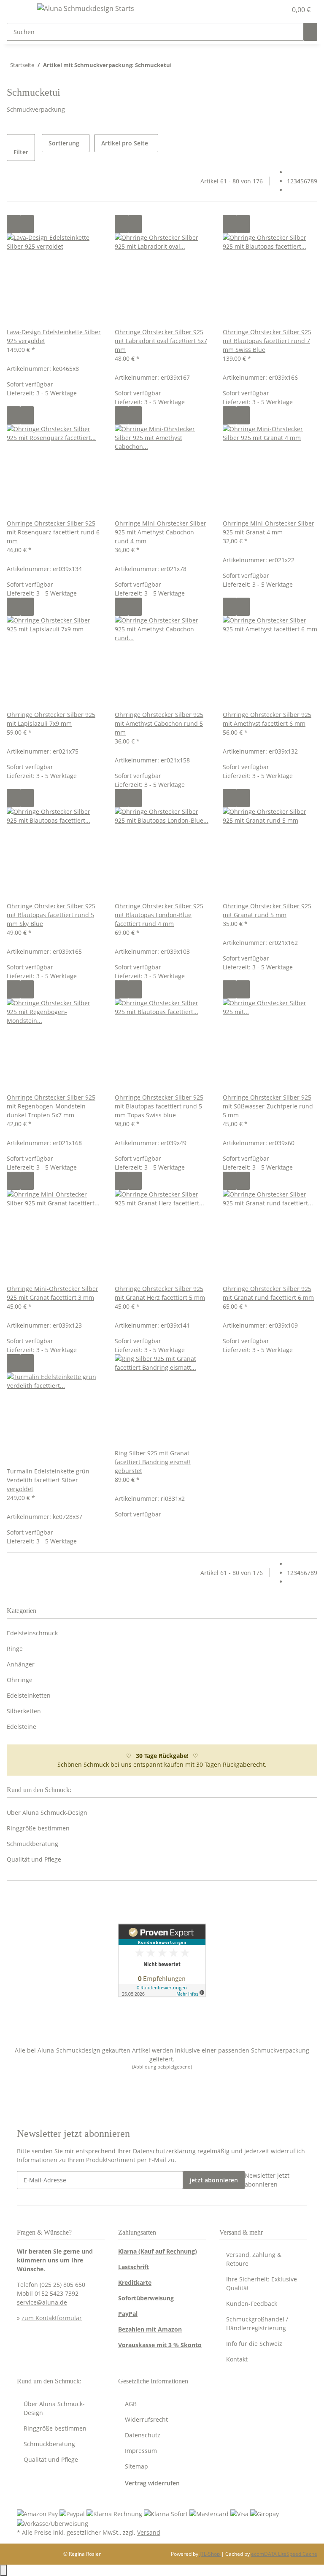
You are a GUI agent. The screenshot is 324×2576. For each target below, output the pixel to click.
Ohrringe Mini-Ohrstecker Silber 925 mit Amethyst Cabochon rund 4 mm (161, 532)
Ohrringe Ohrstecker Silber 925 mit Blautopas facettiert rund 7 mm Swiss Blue (267, 341)
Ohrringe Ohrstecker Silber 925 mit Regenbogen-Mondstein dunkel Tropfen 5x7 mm (51, 1106)
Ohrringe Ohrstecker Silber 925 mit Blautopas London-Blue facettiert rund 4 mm (159, 915)
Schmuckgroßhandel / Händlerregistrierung (257, 2324)
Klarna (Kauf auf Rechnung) (158, 2251)
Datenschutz (143, 2435)
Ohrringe (20, 1680)
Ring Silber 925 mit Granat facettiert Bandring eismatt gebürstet (153, 1462)
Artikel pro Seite (125, 143)
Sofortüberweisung (146, 2298)
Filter (21, 152)
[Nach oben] (3, 2570)
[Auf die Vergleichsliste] (13, 224)
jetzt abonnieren (214, 2180)
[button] (263, 10)
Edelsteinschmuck (32, 1633)
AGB (131, 2404)
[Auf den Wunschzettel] (27, 224)
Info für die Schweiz (254, 2344)
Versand (149, 2532)
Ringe (15, 1649)
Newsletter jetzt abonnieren (267, 2180)
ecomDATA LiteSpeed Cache (284, 2554)
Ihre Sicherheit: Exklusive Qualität (262, 2284)
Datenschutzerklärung (164, 2151)
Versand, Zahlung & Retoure (254, 2259)
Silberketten (24, 1711)
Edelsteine (22, 1727)
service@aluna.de (42, 2302)
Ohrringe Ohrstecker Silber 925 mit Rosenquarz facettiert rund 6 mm (53, 532)
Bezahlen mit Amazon (150, 2329)
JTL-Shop (210, 2554)
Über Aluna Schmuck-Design (47, 1813)
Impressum (141, 2451)
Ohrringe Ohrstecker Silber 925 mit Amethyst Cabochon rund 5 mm (159, 723)
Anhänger (21, 1664)
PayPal (128, 2314)
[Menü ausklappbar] (17, 10)
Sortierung (64, 143)
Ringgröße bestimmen (38, 1828)
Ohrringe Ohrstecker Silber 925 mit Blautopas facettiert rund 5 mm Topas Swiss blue (159, 1106)
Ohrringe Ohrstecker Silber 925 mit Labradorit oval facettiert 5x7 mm (161, 341)
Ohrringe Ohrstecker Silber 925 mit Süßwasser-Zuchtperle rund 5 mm (268, 1106)
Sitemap (136, 2466)
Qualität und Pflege (34, 1859)
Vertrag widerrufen (152, 2483)
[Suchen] (310, 32)
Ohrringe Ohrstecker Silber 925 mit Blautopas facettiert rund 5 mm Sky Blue (51, 915)
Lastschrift (134, 2267)
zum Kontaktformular (52, 2318)
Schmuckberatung (32, 1844)
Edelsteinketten (29, 1695)
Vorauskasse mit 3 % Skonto (160, 2345)
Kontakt (237, 2359)
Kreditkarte (135, 2282)
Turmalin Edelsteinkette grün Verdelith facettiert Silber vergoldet (48, 1480)
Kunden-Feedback (252, 2304)
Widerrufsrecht (146, 2419)
